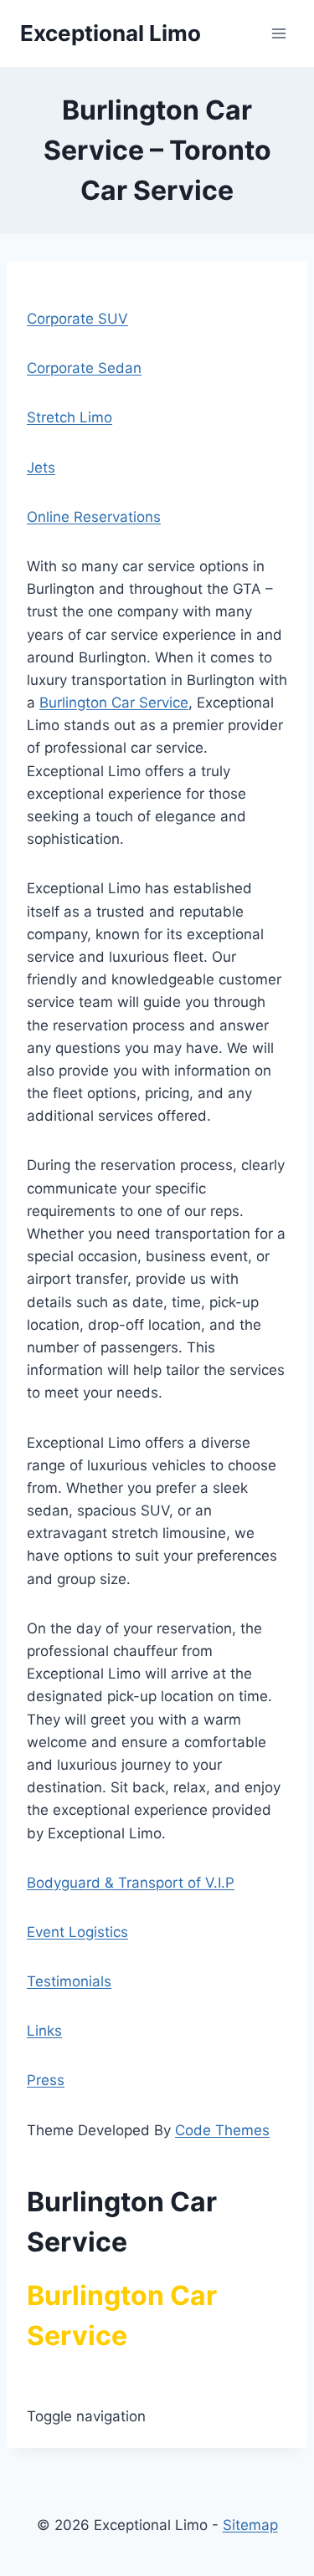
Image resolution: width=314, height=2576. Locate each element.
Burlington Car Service (114, 703)
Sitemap (250, 2525)
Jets (41, 468)
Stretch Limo (69, 417)
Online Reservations (94, 517)
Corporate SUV (77, 319)
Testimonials (69, 1981)
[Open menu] (278, 33)
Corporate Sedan (84, 368)
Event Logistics (77, 1932)
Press (46, 2080)
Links (44, 2031)
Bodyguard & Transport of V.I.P (131, 1883)
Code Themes (222, 2130)
